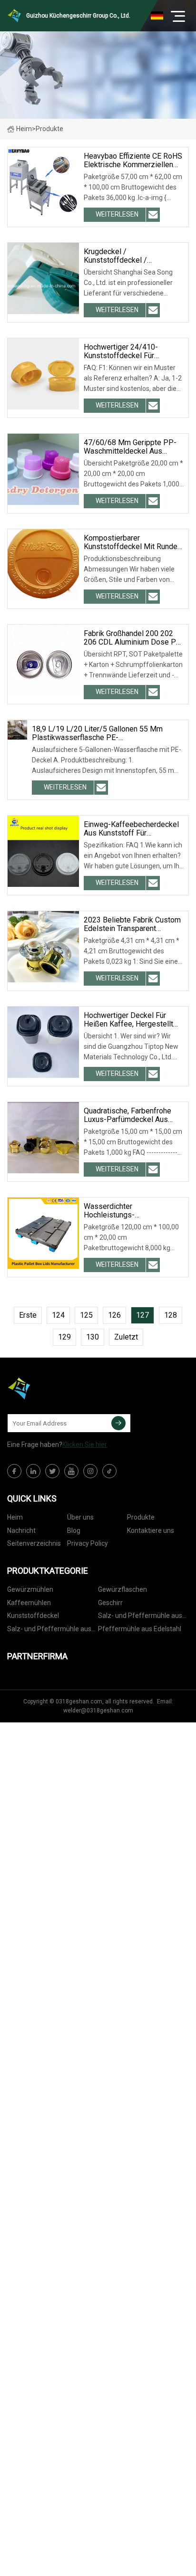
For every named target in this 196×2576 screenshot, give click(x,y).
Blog (74, 1530)
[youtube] (71, 1471)
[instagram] (90, 1471)
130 (93, 1337)
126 (114, 1315)
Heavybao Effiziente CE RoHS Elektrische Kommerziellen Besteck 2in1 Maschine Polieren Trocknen (133, 161)
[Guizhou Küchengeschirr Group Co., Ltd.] (55, 1388)
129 (64, 1337)
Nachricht (21, 1530)
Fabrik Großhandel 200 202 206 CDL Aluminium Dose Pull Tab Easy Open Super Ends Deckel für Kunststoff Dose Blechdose (134, 638)
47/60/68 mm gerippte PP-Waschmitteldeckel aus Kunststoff (130, 447)
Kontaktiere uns (151, 1530)
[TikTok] (109, 1471)
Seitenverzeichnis (34, 1543)
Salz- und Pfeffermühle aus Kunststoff (140, 1617)
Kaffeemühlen (29, 1603)
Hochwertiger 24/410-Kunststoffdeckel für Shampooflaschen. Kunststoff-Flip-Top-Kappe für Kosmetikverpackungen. (130, 352)
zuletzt (126, 1337)
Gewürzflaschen (122, 1589)
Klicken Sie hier (85, 1445)
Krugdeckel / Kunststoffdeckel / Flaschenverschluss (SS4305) (134, 256)
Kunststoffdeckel (33, 1616)
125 (86, 1315)
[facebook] (14, 1471)
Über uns (80, 1517)
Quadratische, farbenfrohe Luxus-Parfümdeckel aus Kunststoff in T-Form (127, 1115)
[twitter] (52, 1471)
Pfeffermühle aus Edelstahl (140, 1629)
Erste (28, 1315)
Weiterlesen (117, 214)
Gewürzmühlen (30, 1589)
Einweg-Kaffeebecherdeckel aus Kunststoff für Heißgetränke (131, 829)
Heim (24, 129)
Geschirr (110, 1603)
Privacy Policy (88, 1543)
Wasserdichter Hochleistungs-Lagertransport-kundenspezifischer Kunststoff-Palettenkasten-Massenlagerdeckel (130, 1211)
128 (171, 1315)
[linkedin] (33, 1471)
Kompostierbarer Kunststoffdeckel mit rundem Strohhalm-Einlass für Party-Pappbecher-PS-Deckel (134, 542)
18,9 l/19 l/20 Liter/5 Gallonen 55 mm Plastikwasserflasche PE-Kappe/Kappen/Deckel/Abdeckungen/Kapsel (108, 733)
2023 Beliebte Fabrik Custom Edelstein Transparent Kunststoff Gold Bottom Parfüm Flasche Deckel (132, 924)
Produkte (141, 1517)
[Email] (118, 1423)
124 (58, 1315)
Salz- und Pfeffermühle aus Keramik (49, 1630)
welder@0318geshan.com (98, 1711)
